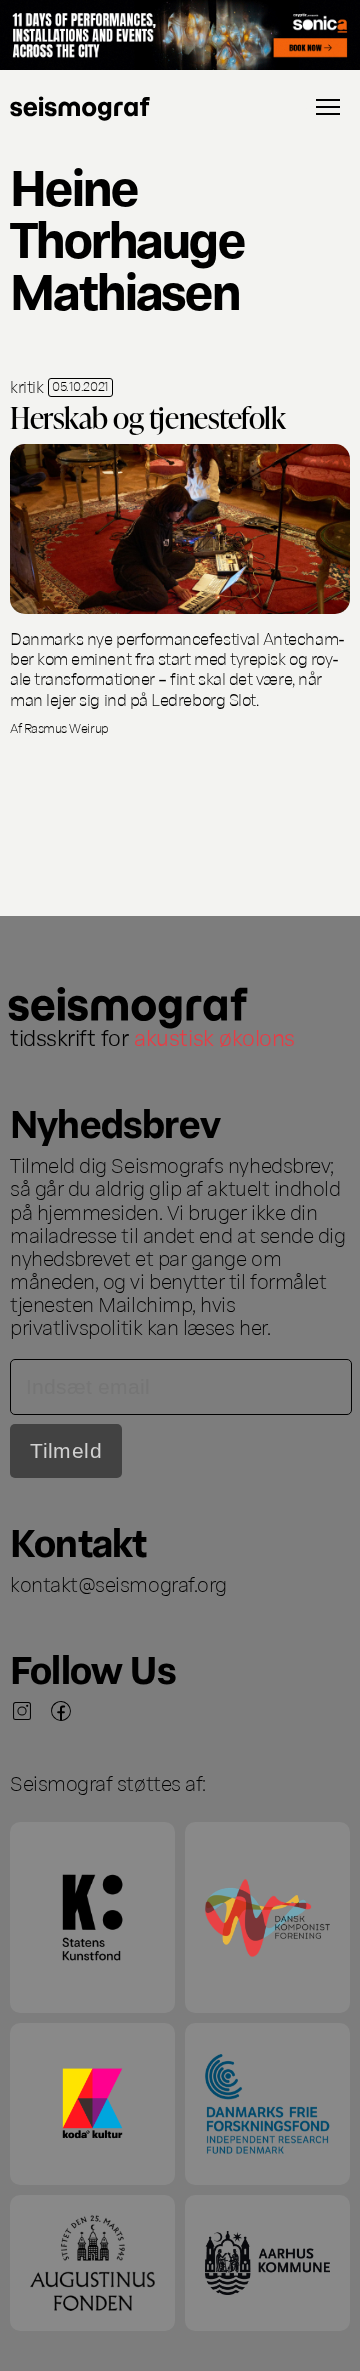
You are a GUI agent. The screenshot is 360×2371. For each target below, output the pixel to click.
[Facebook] (61, 1711)
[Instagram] (22, 1711)
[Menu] (328, 107)
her (253, 1326)
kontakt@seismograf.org (118, 1583)
